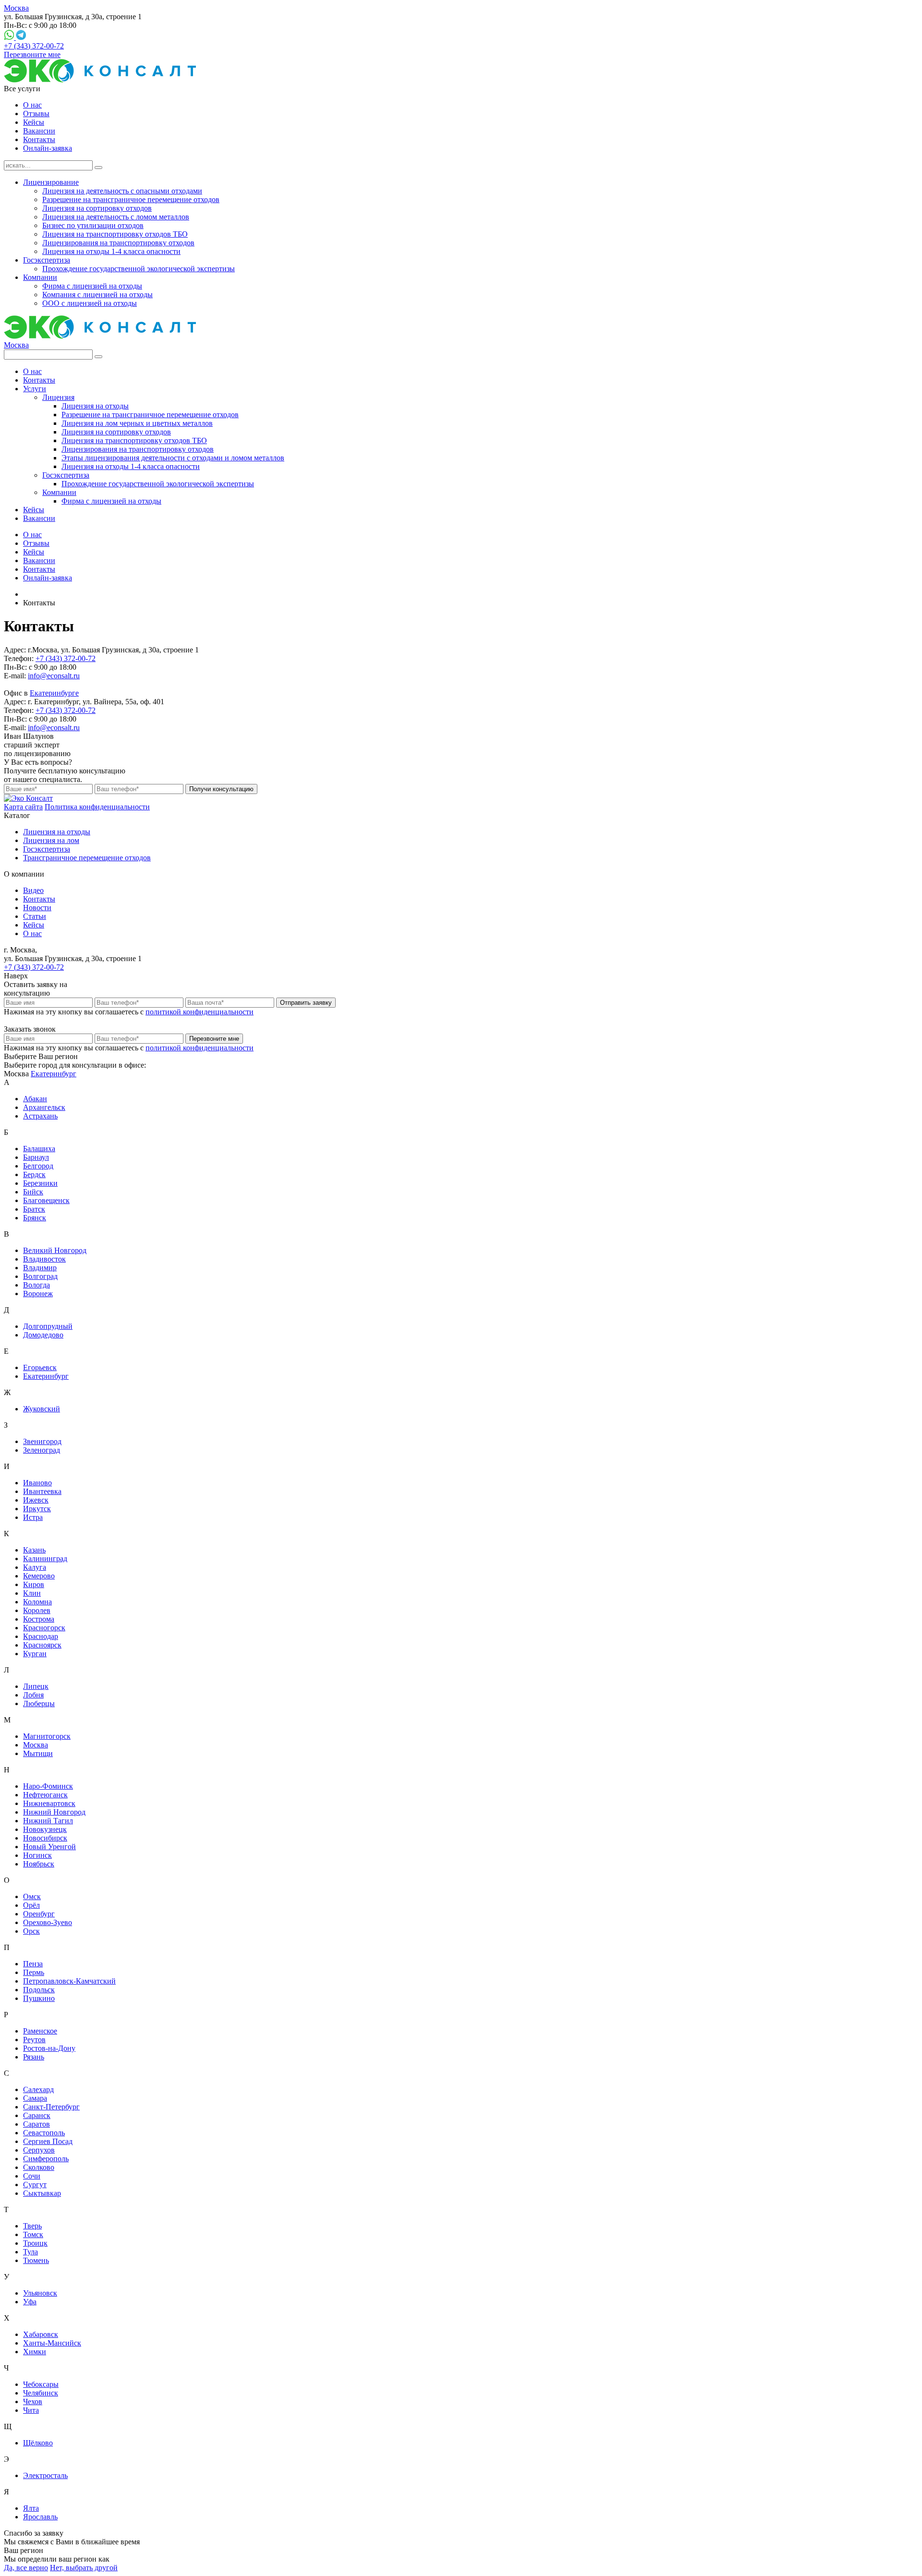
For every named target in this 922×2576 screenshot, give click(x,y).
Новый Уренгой (49, 1847)
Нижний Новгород (54, 1812)
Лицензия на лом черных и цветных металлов (137, 423)
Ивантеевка (42, 1491)
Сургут (35, 2185)
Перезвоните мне (32, 54)
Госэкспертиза (47, 260)
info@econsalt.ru (54, 676)
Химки (35, 2352)
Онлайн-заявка (48, 148)
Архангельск (44, 1107)
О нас (32, 105)
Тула (30, 2252)
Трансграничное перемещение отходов (87, 858)
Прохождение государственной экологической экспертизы (139, 269)
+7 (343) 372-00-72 (34, 46)
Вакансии (39, 131)
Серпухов (39, 2150)
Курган (35, 1654)
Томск (33, 2234)
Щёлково (38, 2443)
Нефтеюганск (45, 1795)
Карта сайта (23, 807)
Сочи (32, 2176)
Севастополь (44, 2133)
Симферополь (46, 2159)
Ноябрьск (39, 1864)
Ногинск (37, 1855)
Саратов (36, 2124)
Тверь (32, 2226)
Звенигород (42, 1441)
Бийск (33, 1192)
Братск (34, 1209)
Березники (40, 1183)
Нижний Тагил (48, 1821)
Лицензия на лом (51, 840)
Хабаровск (41, 2334)
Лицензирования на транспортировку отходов (118, 243)
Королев (37, 1610)
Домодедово (43, 1335)
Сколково (39, 2167)
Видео (33, 890)
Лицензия (58, 397)
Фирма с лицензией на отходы (92, 286)
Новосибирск (45, 1838)
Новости (37, 908)
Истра (33, 1517)
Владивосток (44, 1259)
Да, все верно (26, 2568)
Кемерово (39, 1576)
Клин (32, 1593)
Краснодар (41, 1636)
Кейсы (34, 122)
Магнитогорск (47, 1736)
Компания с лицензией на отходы (97, 295)
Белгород (38, 1166)
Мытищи (38, 1753)
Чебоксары (41, 2384)
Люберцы (39, 1703)
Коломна (37, 1602)
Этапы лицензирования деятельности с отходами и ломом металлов (173, 458)
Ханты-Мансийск (52, 2343)
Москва (16, 8)
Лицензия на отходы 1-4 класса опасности (111, 251)
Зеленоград (42, 1450)
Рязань (34, 2057)
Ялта (31, 2508)
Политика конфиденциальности (97, 807)
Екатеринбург (54, 1074)
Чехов (33, 2401)
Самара (35, 2098)
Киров (34, 1584)
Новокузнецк (45, 1829)
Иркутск (37, 1509)
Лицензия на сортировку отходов (97, 208)
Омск (32, 1896)
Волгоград (40, 1276)
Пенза (33, 1964)
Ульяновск (40, 2293)
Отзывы (36, 114)
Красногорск (44, 1628)
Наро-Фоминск (48, 1786)
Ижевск (36, 1500)
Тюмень (36, 2260)
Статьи (35, 916)
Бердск (34, 1174)
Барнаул (36, 1157)
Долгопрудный (48, 1326)
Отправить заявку (306, 1003)
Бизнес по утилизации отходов (93, 225)
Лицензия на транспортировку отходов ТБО (115, 234)
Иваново (37, 1483)
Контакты (39, 139)
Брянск (35, 1218)
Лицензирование (51, 182)
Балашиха (39, 1149)
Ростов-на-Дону (49, 2048)
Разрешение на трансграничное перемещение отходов (131, 199)
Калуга (35, 1567)
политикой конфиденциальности (200, 1012)
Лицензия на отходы (95, 406)
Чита (31, 2410)
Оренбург (39, 1914)
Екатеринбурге (54, 693)
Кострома (39, 1619)
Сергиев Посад (48, 2141)
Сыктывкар (42, 2193)
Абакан (35, 1099)
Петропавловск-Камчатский (69, 1981)
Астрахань (40, 1116)
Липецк (36, 1686)
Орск (31, 1931)
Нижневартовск (49, 1803)
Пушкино (39, 1998)
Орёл (31, 1905)
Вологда (36, 1285)
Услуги (35, 389)
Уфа (30, 2302)
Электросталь (45, 2475)
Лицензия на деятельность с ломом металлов (116, 217)
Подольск (39, 1990)
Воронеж (38, 1294)
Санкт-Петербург (51, 2107)
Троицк (35, 2243)
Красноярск (42, 1645)
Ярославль (40, 2517)
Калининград (45, 1559)
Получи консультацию (221, 789)
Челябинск (41, 2393)
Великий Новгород (55, 1250)
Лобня (33, 1695)
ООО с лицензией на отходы (90, 303)
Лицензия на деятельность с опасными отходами (122, 191)
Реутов (34, 2040)
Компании (40, 277)
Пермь (34, 1972)
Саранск (37, 2115)
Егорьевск (40, 1367)
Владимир (40, 1268)
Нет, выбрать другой (84, 2568)
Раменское (40, 2031)
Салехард (38, 2089)
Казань (34, 1550)
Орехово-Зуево (48, 1922)
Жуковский (42, 1409)
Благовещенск (46, 1200)
